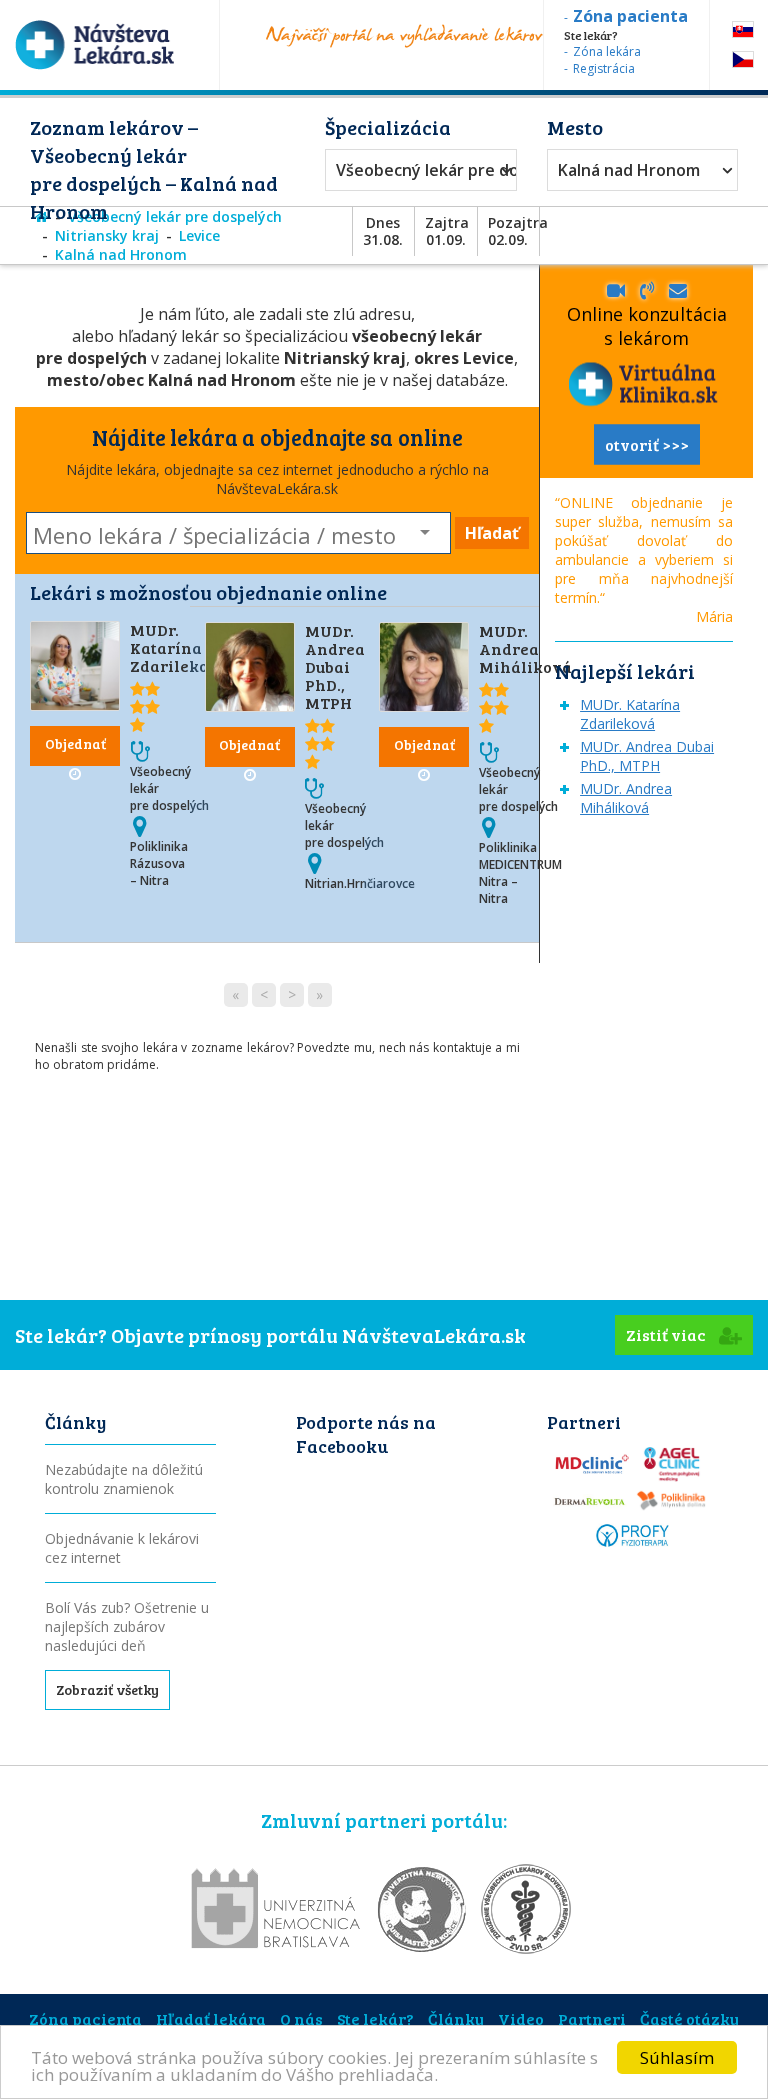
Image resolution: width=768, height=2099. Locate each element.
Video (521, 2018)
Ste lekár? (375, 2018)
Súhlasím (677, 2057)
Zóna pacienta (85, 2018)
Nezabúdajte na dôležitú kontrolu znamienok (124, 1479)
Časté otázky (689, 2018)
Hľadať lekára (211, 2018)
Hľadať (492, 533)
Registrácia (604, 68)
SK (743, 29)
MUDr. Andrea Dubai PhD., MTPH (335, 666)
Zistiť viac (667, 1334)
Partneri (592, 2018)
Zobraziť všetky (107, 1689)
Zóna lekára (607, 51)
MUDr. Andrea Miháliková (525, 648)
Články (456, 2018)
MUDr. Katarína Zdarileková (179, 647)
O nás (301, 2018)
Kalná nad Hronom (629, 170)
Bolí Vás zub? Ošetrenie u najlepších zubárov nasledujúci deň (127, 1626)
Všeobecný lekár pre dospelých (415, 170)
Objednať (75, 743)
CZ (743, 59)
